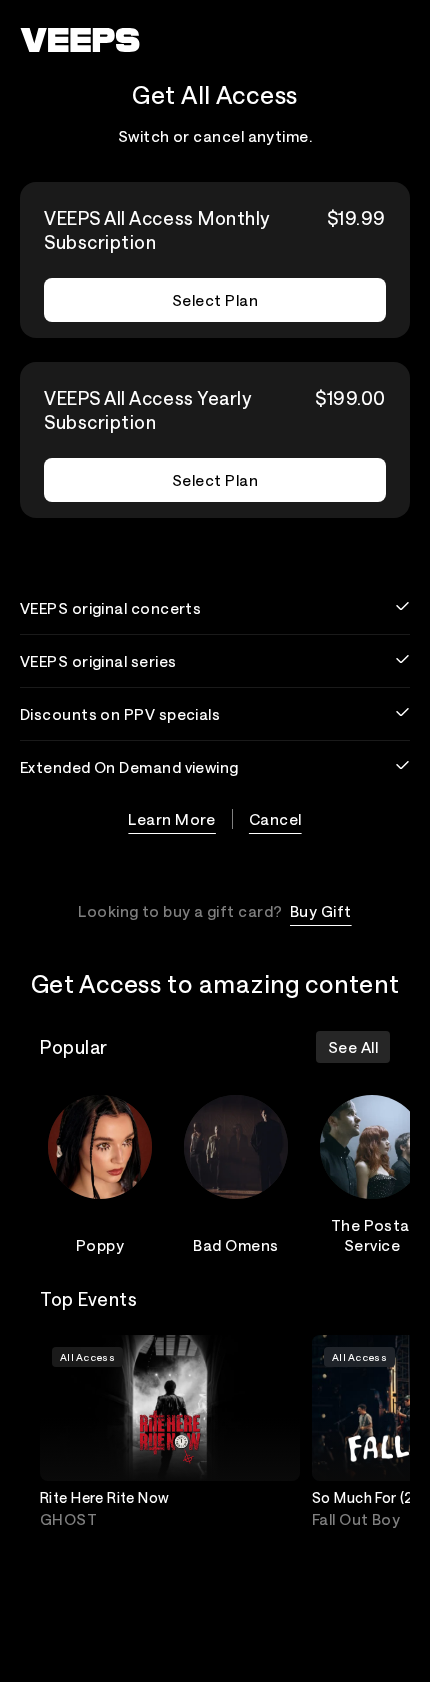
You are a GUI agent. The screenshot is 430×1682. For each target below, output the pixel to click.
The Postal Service (372, 1235)
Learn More (172, 819)
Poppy (100, 1245)
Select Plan (215, 300)
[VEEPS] (80, 40)
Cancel (275, 819)
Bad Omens (235, 1245)
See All (353, 1047)
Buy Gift (321, 911)
